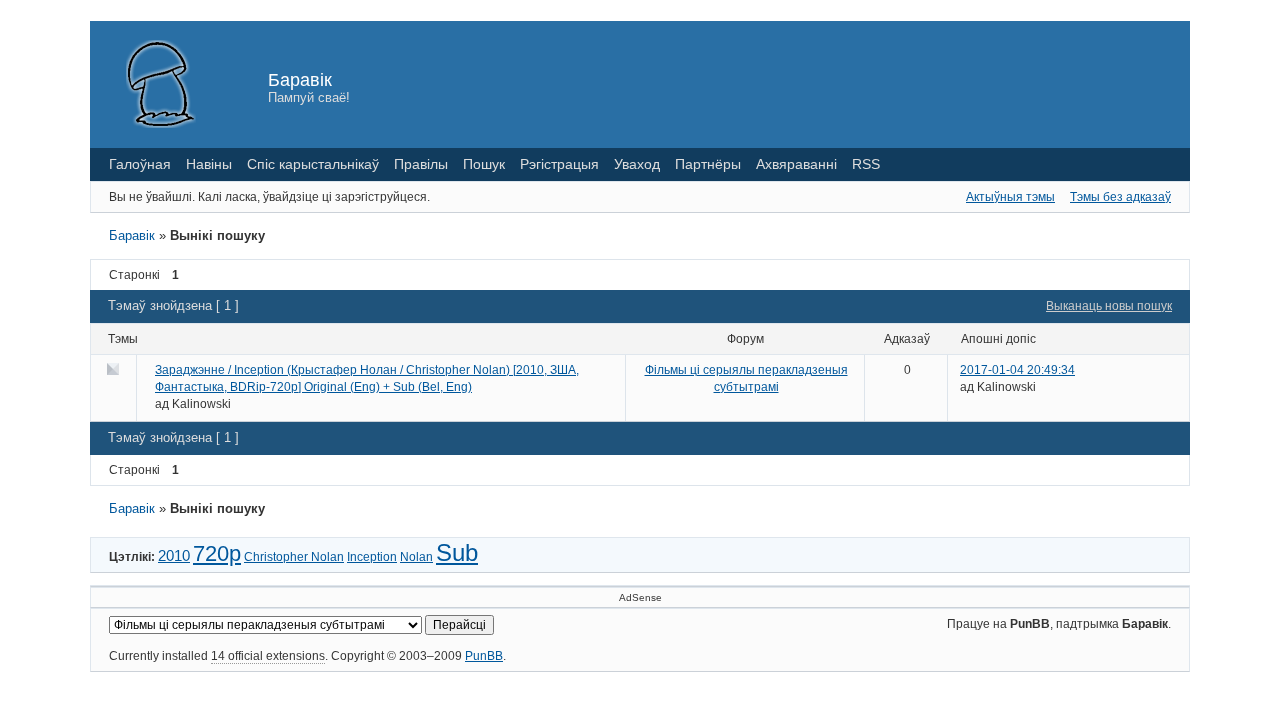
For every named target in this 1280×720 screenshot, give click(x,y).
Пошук (484, 164)
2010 (174, 555)
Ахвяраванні (796, 164)
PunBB (484, 656)
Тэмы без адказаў (1120, 197)
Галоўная (140, 164)
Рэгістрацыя (559, 164)
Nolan (416, 557)
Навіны (209, 164)
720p (217, 553)
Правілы (421, 164)
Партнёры (708, 164)
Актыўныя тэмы (1010, 197)
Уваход (637, 164)
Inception (372, 557)
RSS (866, 164)
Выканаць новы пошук (1109, 306)
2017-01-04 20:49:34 (1017, 370)
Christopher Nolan (294, 557)
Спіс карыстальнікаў (313, 164)
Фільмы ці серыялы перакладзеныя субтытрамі (746, 378)
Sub (457, 552)
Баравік (300, 80)
